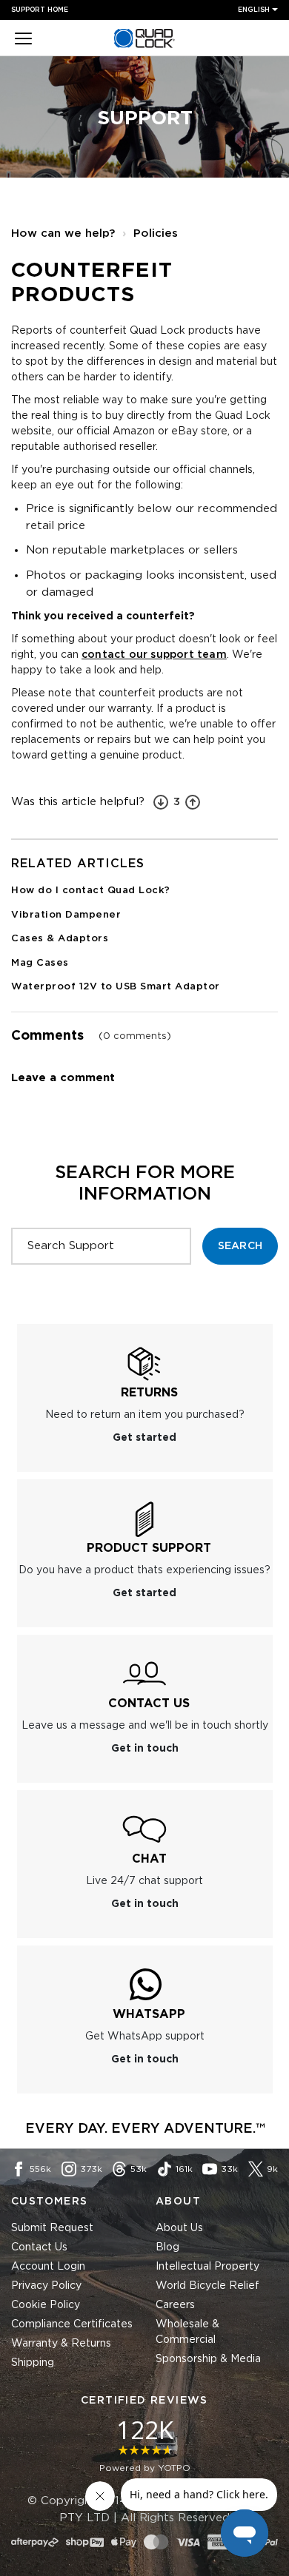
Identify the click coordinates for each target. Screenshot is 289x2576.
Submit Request (52, 2228)
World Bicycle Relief (207, 2286)
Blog (167, 2247)
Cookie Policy (46, 2305)
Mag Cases (40, 963)
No (161, 802)
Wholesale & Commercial (187, 2332)
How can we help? (63, 233)
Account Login (48, 2267)
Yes (193, 802)
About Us (179, 2228)
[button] (23, 40)
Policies (156, 233)
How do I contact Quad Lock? (91, 891)
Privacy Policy (46, 2286)
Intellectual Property (207, 2267)
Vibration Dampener (66, 915)
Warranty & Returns (61, 2344)
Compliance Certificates (72, 2324)
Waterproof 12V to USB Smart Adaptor (116, 987)
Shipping (33, 2363)
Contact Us (39, 2247)
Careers (175, 2305)
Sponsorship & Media (208, 2359)
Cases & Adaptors (60, 939)
